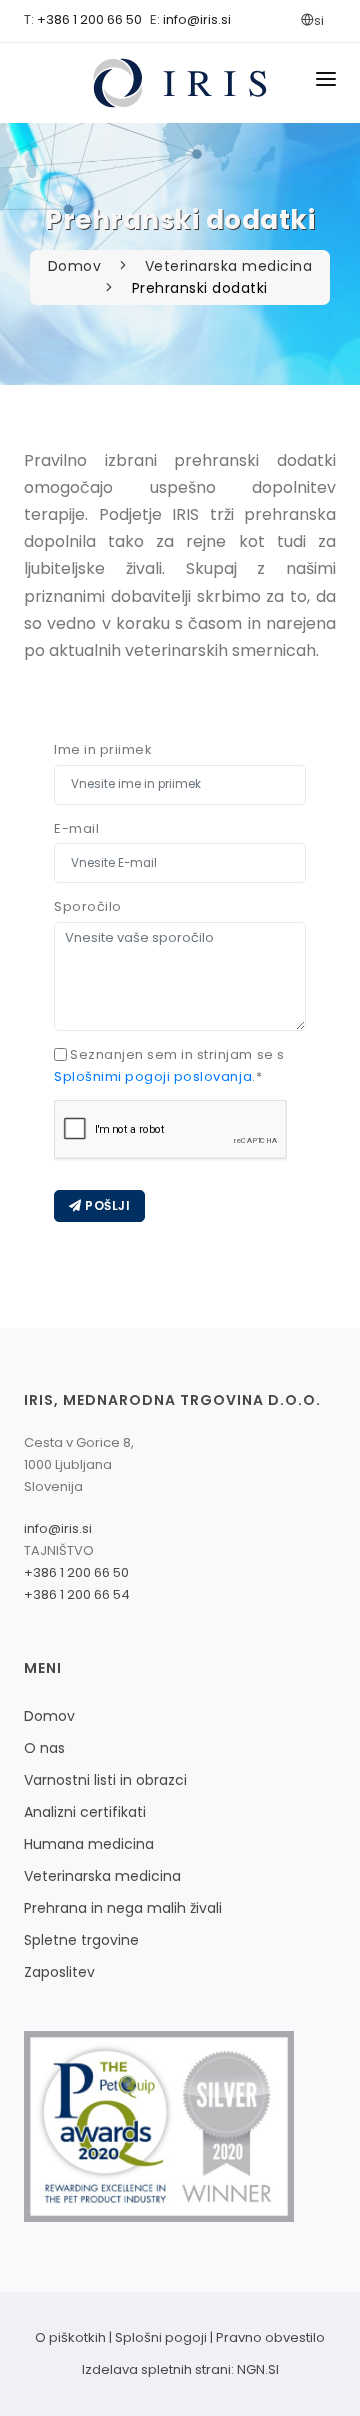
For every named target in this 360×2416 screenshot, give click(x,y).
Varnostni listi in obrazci (105, 1780)
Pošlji (106, 1205)
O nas (44, 1748)
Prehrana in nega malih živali (123, 1908)
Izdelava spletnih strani (156, 2369)
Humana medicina (89, 1844)
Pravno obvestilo (270, 2337)
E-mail (76, 828)
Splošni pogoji (161, 2337)
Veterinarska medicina (229, 266)
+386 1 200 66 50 (89, 19)
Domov (77, 266)
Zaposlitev (59, 1972)
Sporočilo (88, 906)
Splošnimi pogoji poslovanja (153, 1076)
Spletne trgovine (81, 1940)
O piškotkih (70, 2337)
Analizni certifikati (85, 1812)
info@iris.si (197, 19)
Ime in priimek (103, 749)
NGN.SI (258, 2369)
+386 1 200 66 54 (77, 1594)
